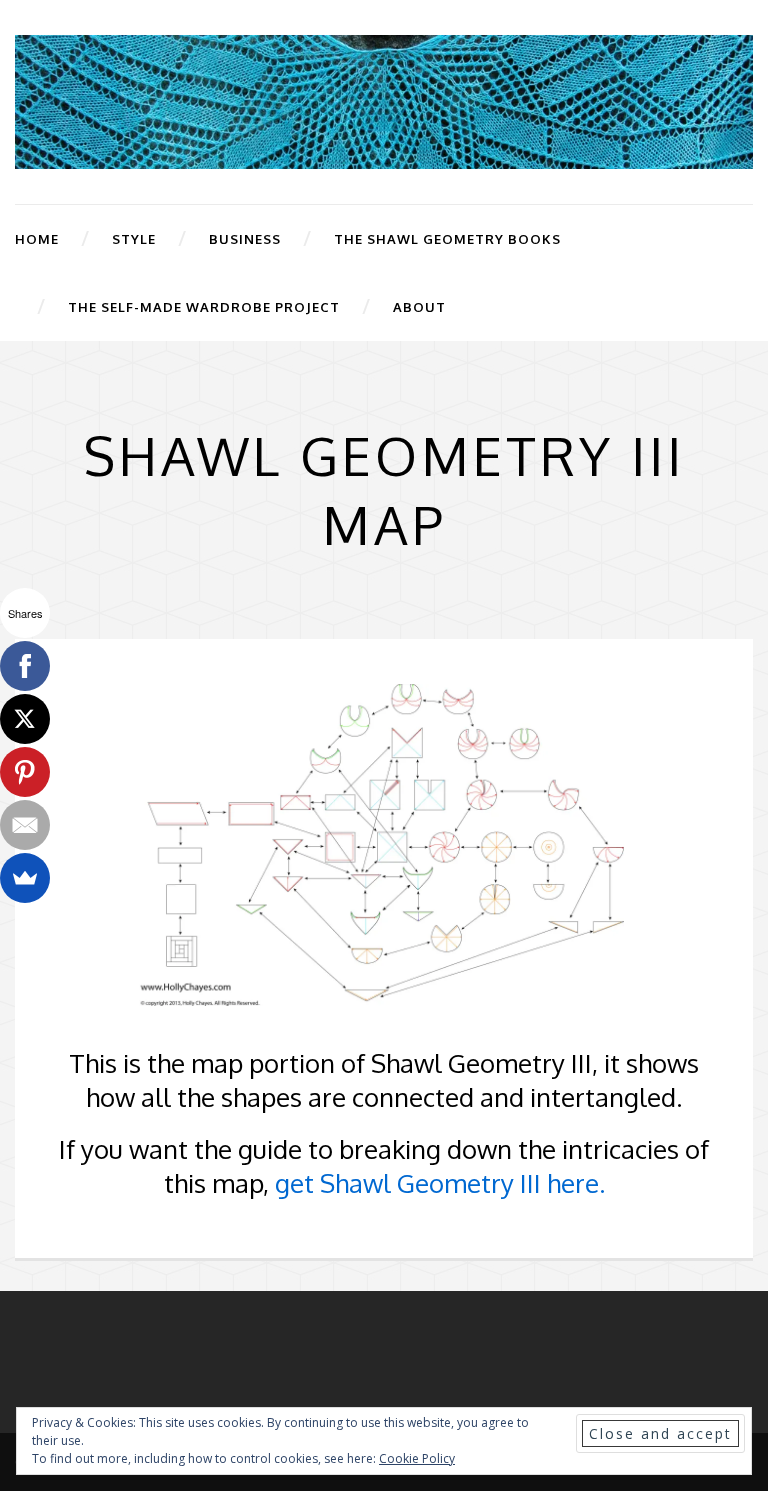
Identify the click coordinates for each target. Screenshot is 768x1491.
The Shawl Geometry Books (447, 239)
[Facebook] (25, 666)
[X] (25, 719)
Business (245, 239)
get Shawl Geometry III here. (440, 1182)
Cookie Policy (417, 1458)
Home (37, 239)
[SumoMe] (25, 878)
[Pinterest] (25, 772)
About (419, 307)
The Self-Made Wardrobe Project (204, 307)
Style (134, 239)
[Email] (25, 825)
